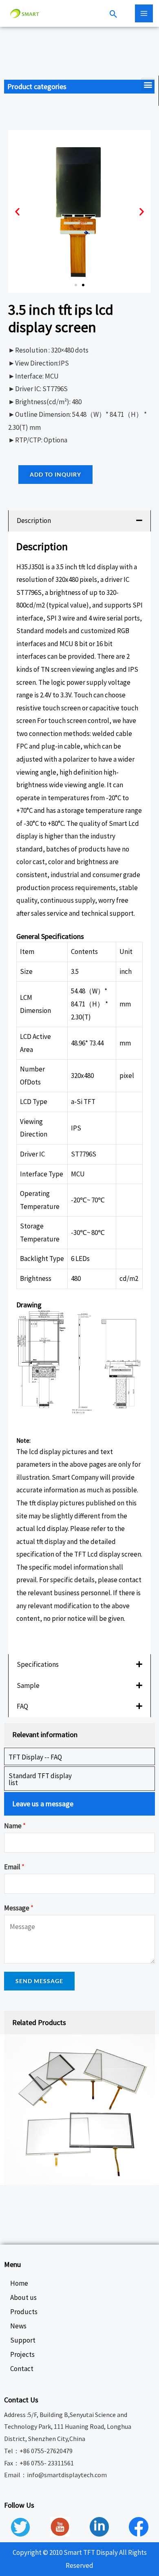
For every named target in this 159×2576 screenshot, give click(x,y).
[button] (148, 84)
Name (15, 1826)
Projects (22, 2354)
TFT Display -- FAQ (35, 1757)
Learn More (41, 1640)
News (18, 2326)
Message (19, 1908)
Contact (22, 2369)
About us (23, 2297)
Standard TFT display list (40, 1779)
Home (19, 2283)
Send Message (39, 1981)
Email (14, 1867)
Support (23, 2340)
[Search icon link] (114, 15)
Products (24, 2312)
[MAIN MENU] (144, 13)
